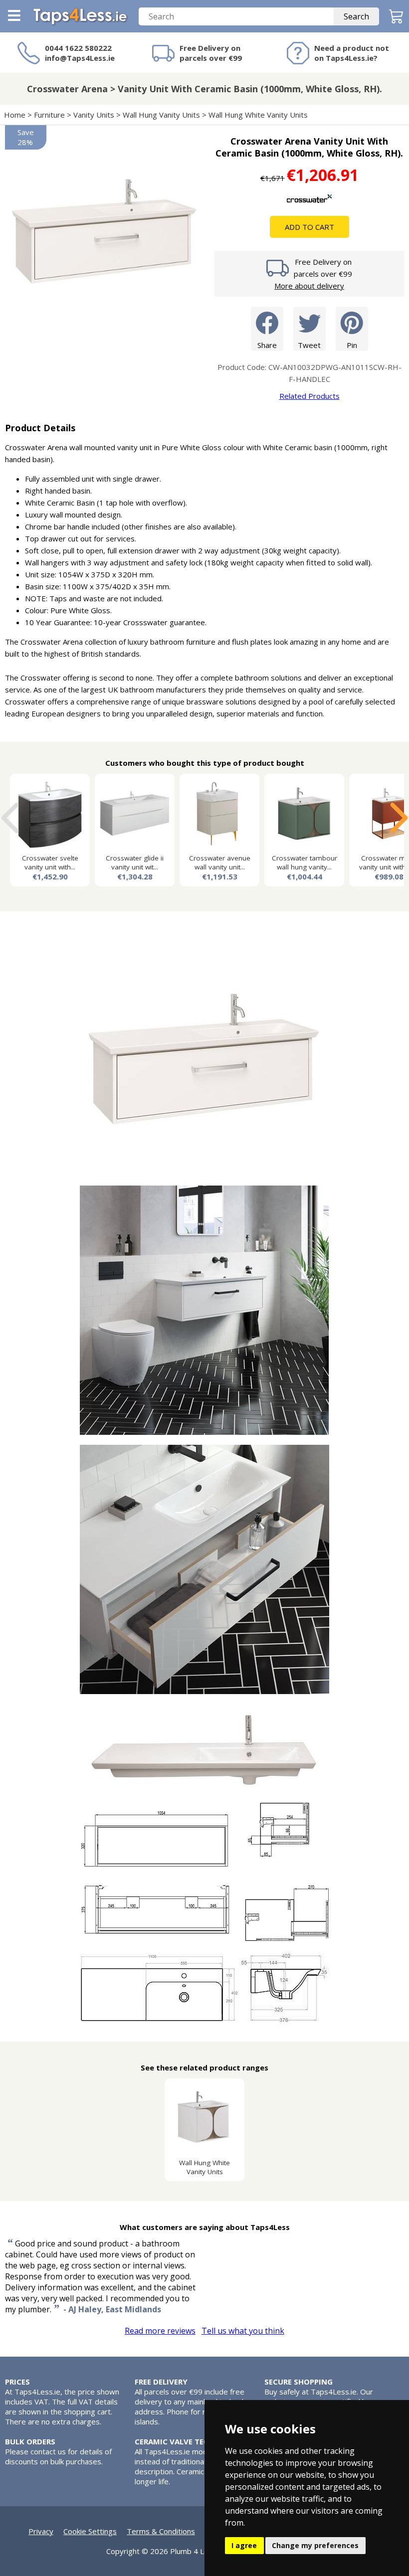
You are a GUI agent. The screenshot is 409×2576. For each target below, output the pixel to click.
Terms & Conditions (161, 2531)
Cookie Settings (90, 2531)
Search (356, 16)
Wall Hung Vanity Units (161, 115)
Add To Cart (309, 227)
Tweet (309, 345)
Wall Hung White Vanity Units (258, 115)
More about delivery (309, 286)
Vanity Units (94, 115)
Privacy (41, 2531)
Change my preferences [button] (315, 2545)
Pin (352, 345)
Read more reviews (160, 2331)
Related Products (309, 396)
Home (15, 115)
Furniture (49, 115)
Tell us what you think (243, 2331)
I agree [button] (244, 2545)
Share (267, 345)
